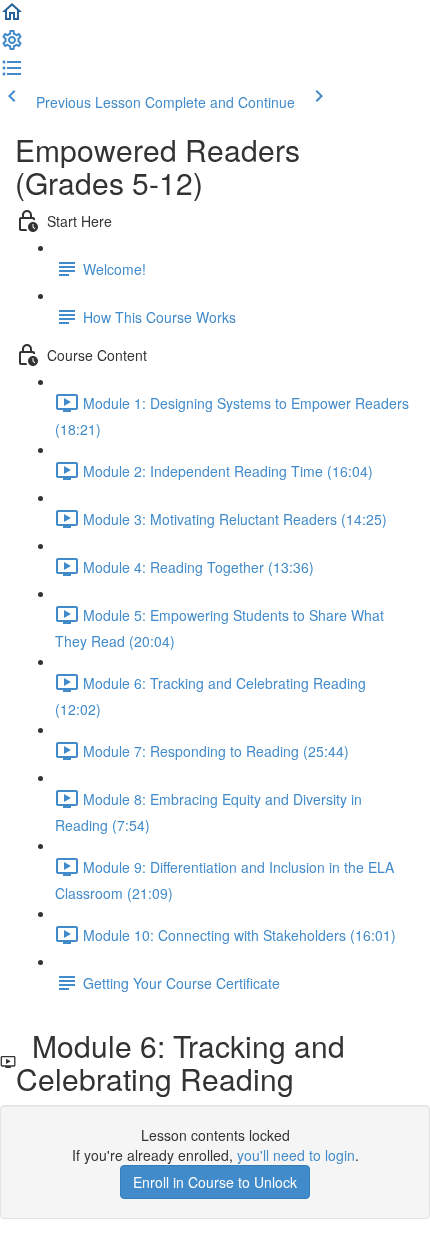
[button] (12, 18)
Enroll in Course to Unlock (215, 1182)
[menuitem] (12, 46)
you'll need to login (296, 1155)
